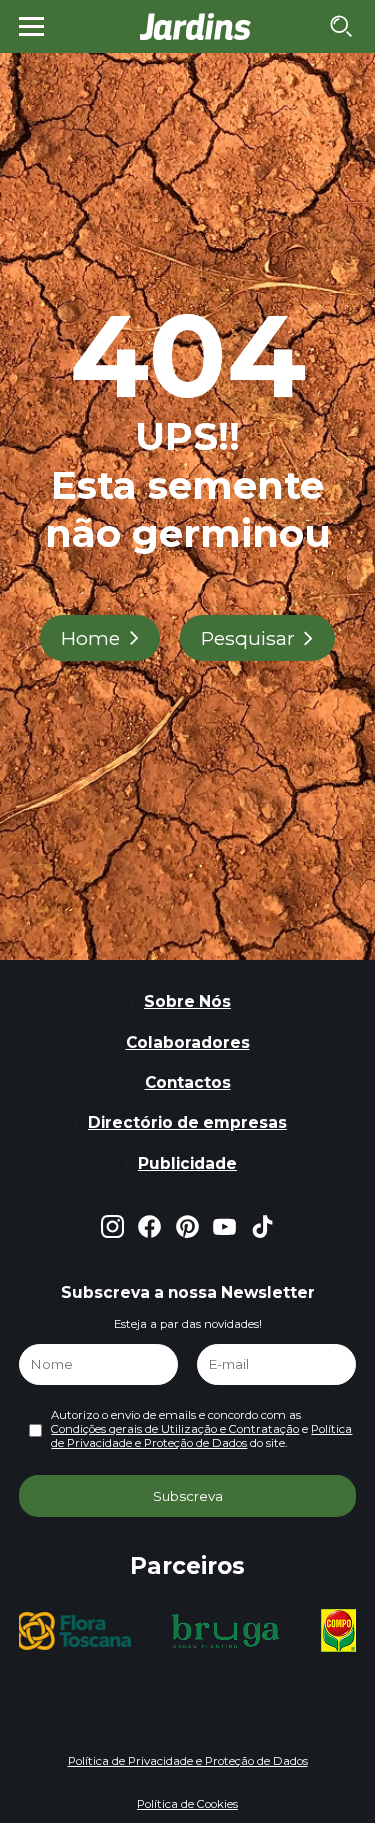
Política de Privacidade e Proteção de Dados (201, 1436)
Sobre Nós (187, 1001)
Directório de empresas (187, 1122)
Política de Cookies (187, 1804)
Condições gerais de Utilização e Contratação (175, 1429)
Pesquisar (248, 638)
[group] (73, 1631)
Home (90, 638)
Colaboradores (188, 1042)
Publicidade (187, 1163)
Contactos (188, 1082)
